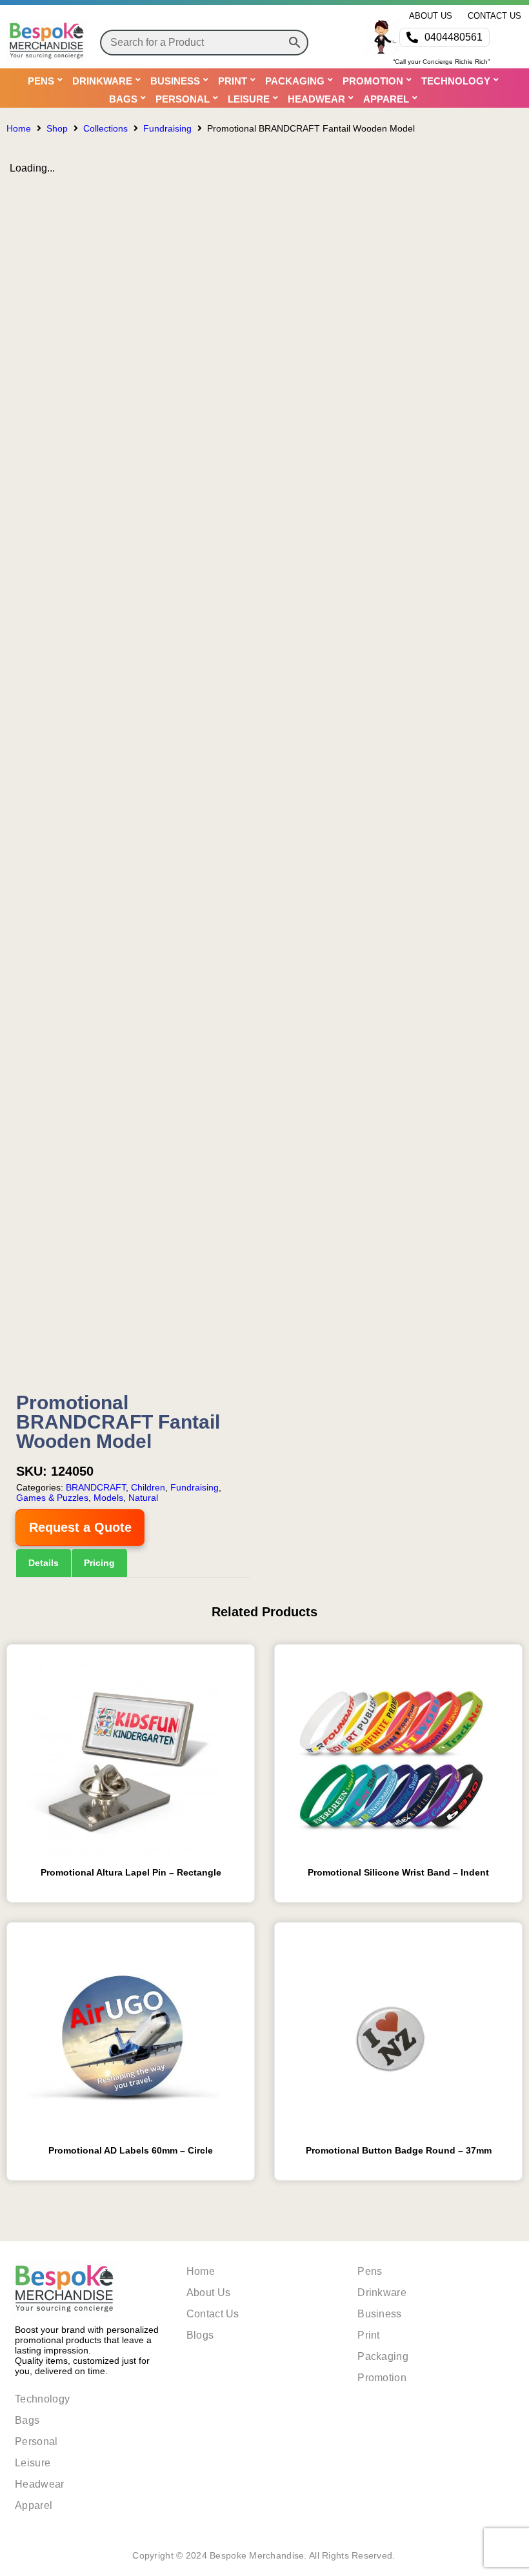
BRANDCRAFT (96, 1487)
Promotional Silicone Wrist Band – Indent (398, 1872)
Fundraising (167, 128)
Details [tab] (44, 1563)
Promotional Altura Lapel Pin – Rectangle (131, 1872)
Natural (143, 1498)
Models (108, 1498)
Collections (105, 128)
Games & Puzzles (52, 1498)
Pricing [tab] (99, 1563)
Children (148, 1487)
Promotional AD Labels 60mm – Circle (131, 2150)
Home (19, 128)
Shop (57, 128)
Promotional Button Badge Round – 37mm (399, 2150)
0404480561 (454, 37)
